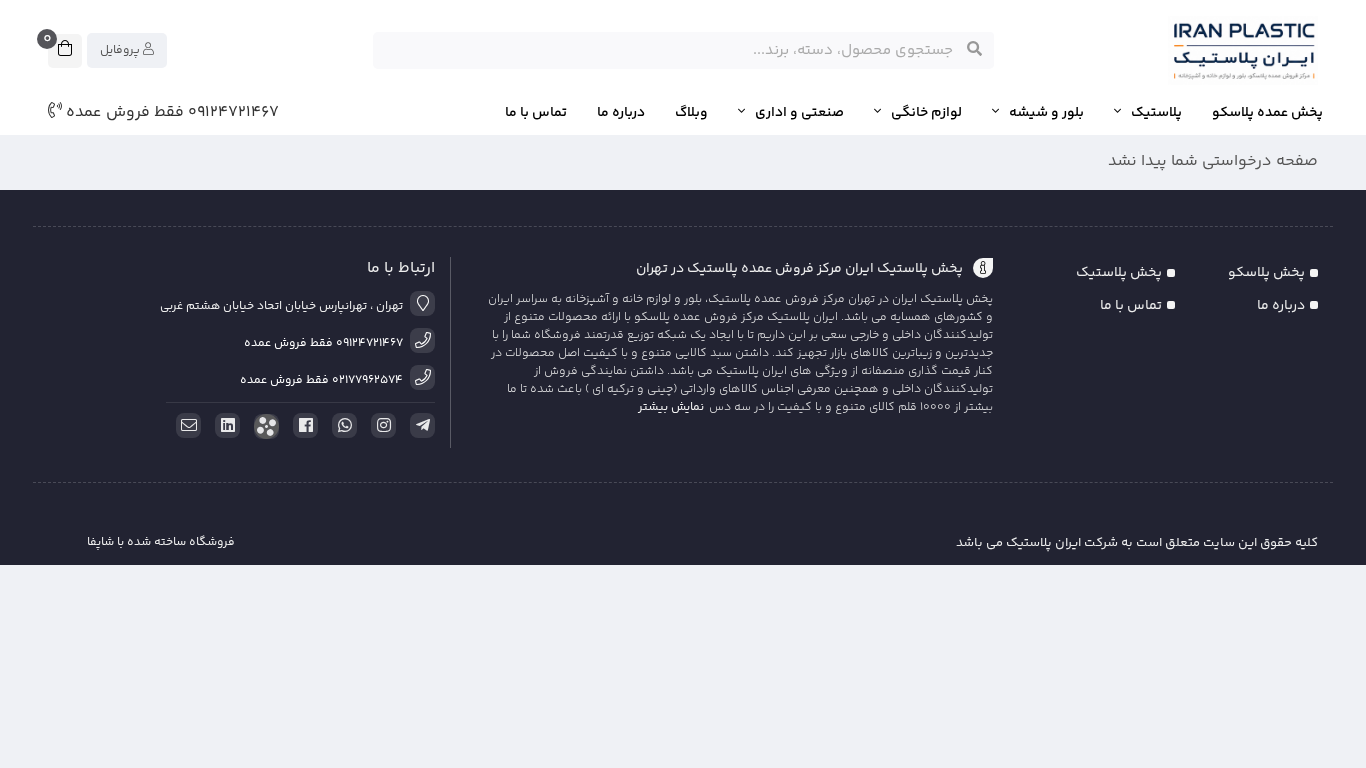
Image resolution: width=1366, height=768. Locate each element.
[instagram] (380, 426)
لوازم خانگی (926, 113)
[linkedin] (224, 426)
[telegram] (419, 426)
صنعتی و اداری (799, 113)
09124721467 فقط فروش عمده (170, 113)
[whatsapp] (341, 426)
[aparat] (263, 426)
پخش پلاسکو (1266, 273)
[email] (185, 426)
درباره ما (621, 113)
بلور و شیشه (1046, 113)
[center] (974, 50)
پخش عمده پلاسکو (1267, 113)
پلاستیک (1156, 113)
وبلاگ (691, 113)
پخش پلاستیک (1119, 273)
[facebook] (302, 426)
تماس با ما (536, 113)
